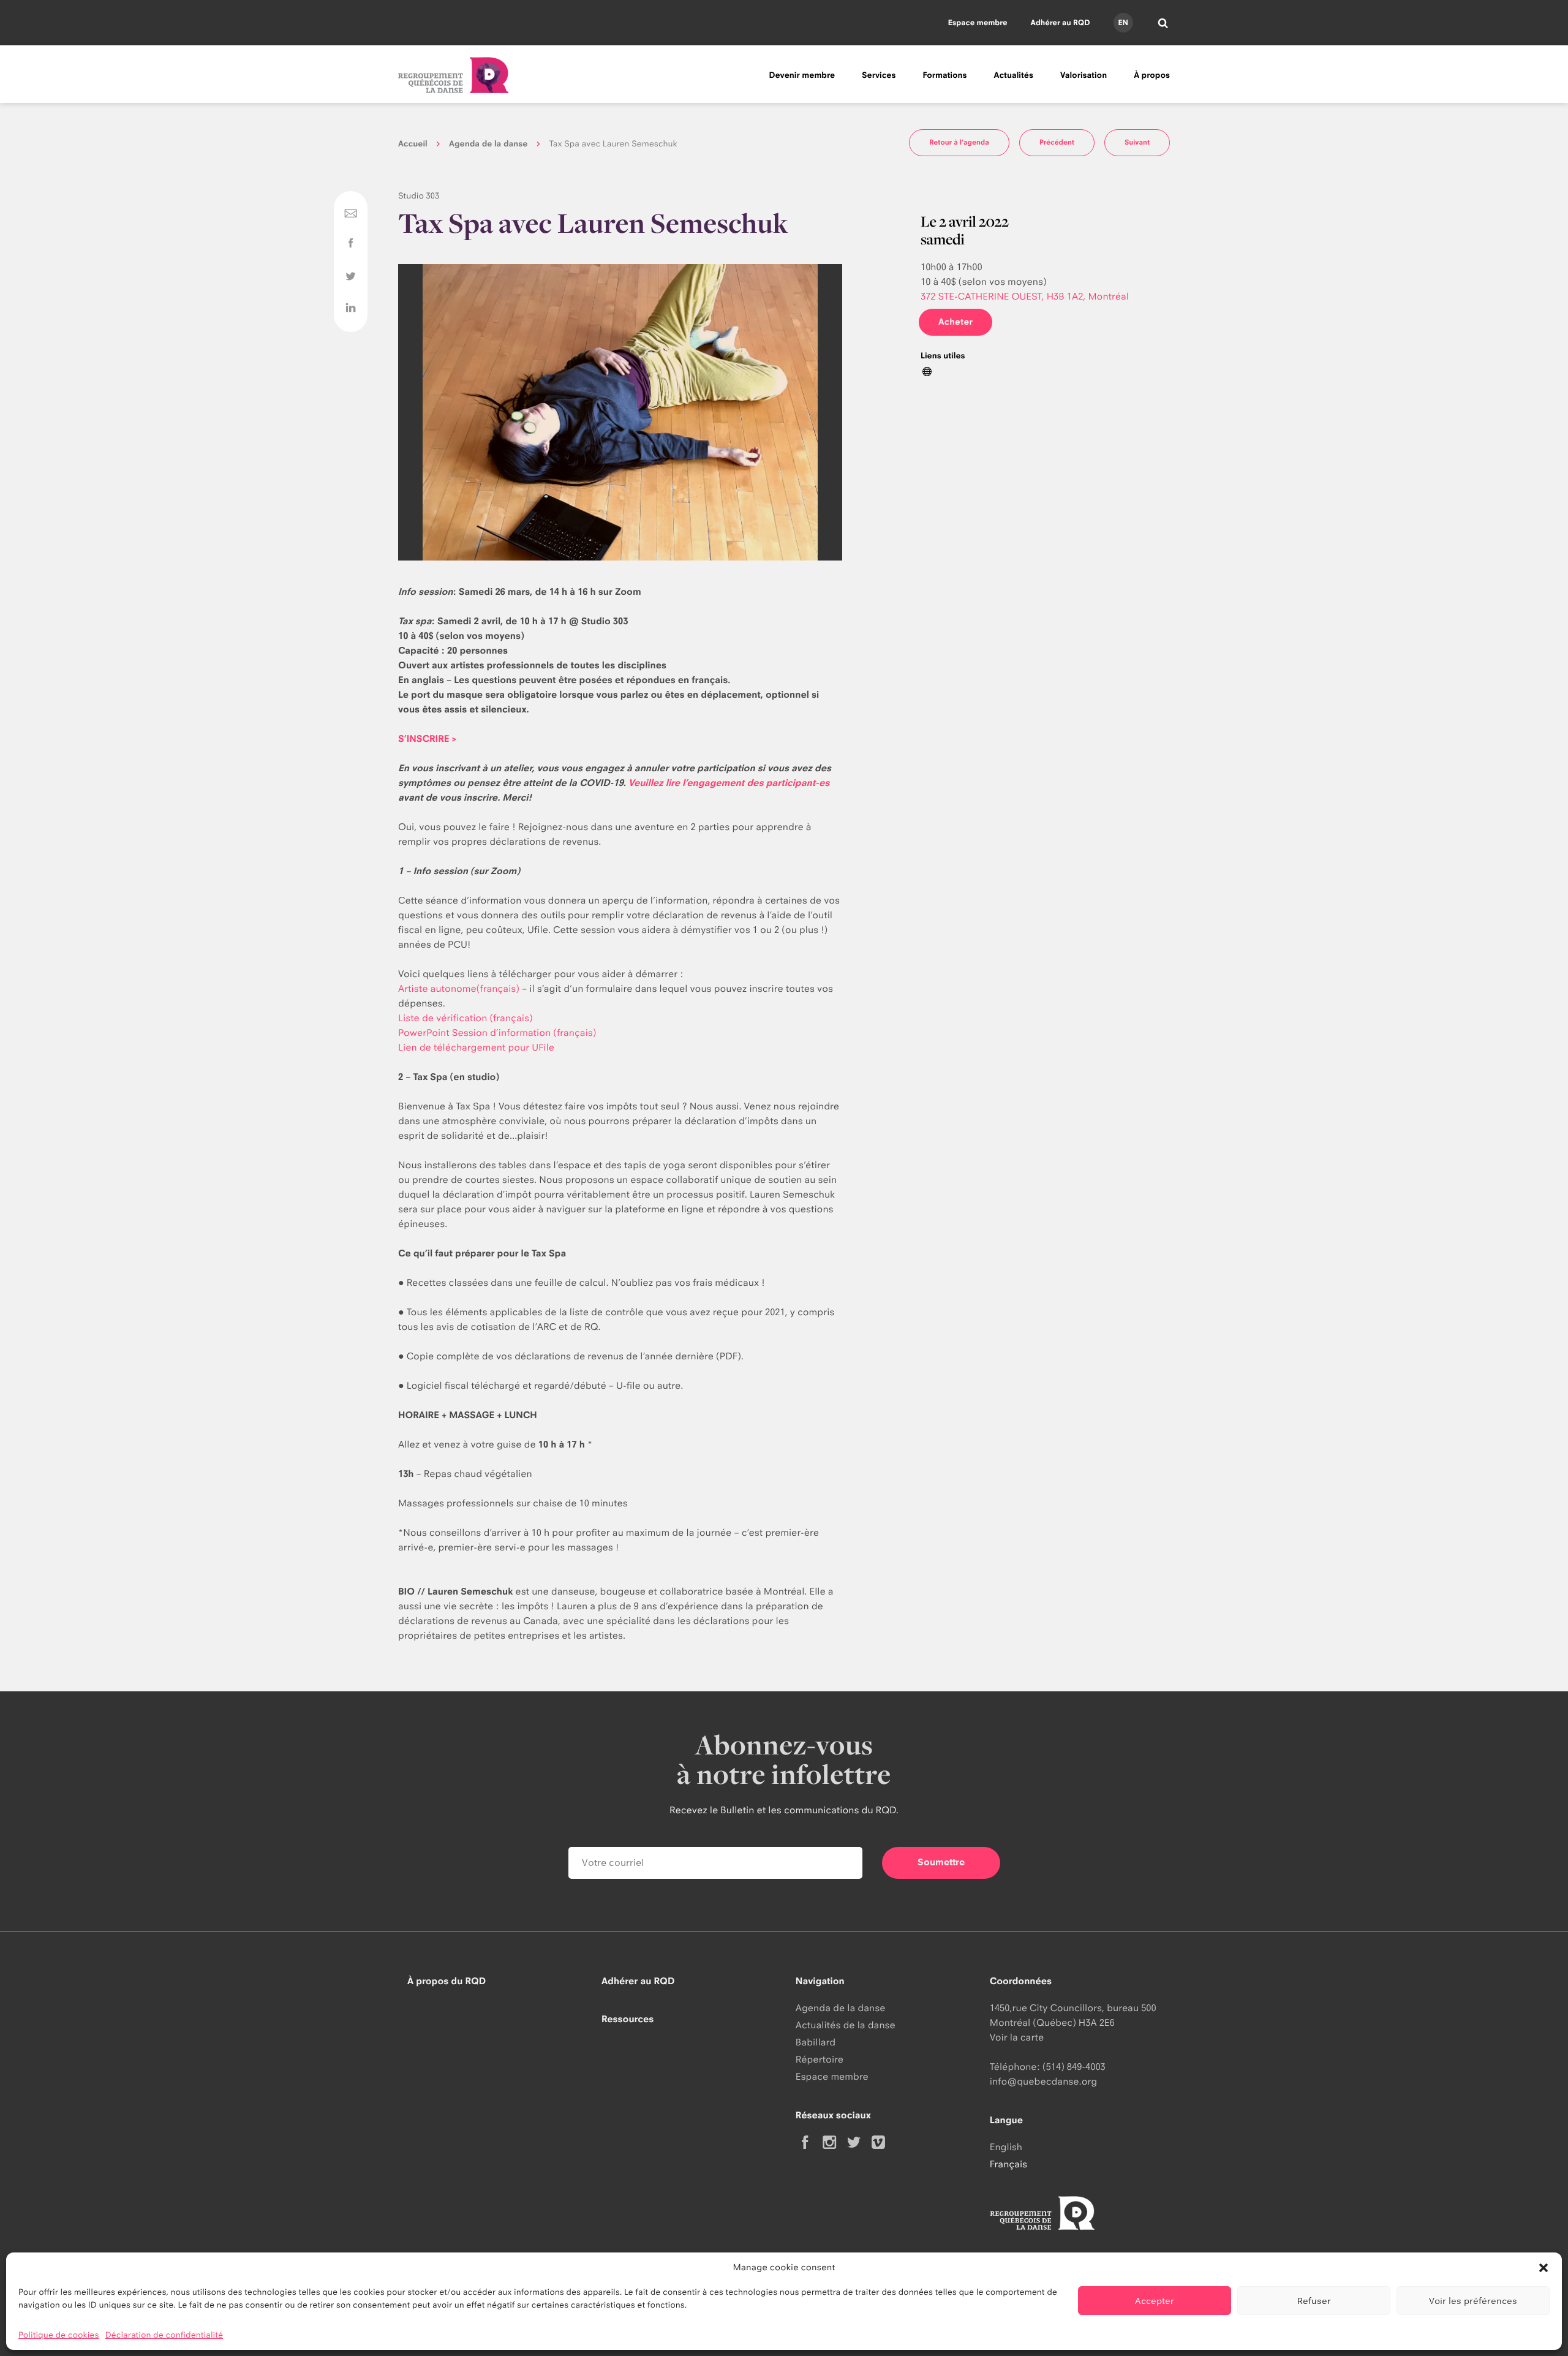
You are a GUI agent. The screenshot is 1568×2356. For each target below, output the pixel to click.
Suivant (1137, 142)
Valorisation (1084, 75)
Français (1008, 2164)
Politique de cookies (59, 2335)
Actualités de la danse (846, 2025)
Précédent (1057, 142)
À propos (1152, 75)
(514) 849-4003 (1074, 2067)
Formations (944, 75)
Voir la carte (1017, 2037)
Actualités (1014, 75)
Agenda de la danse (488, 144)
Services (879, 75)
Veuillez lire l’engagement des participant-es (729, 783)
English (1006, 2147)
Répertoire (820, 2059)
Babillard (816, 2042)
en (1123, 22)
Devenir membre (802, 75)
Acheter (956, 322)
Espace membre (978, 22)
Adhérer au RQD (1061, 22)
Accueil (413, 144)
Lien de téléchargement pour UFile (476, 1047)
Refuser (1314, 2301)
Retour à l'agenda (959, 142)
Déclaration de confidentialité (164, 2335)
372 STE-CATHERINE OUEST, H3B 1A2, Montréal (1025, 296)
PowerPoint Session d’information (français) (497, 1033)
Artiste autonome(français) (459, 988)
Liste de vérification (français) (466, 1018)
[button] (1543, 2268)
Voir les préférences (1473, 2301)
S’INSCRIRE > (428, 738)
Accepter (1155, 2301)
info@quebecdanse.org (1043, 2081)
